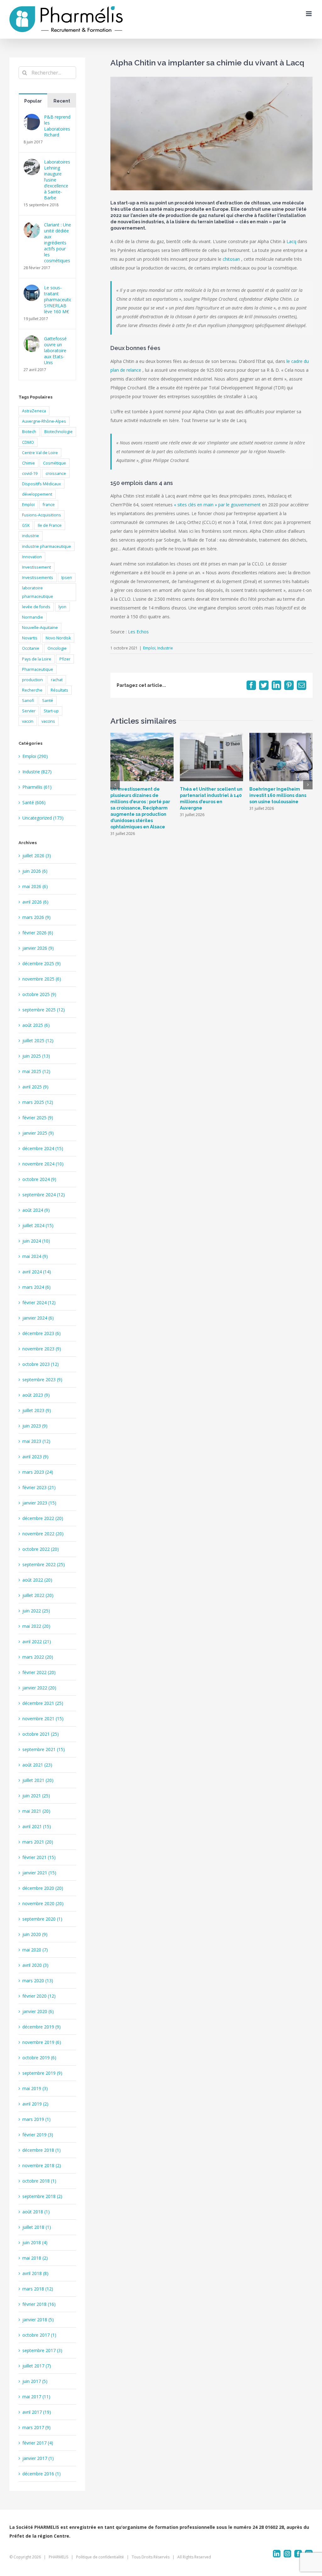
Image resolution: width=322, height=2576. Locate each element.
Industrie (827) (37, 772)
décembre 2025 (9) (42, 963)
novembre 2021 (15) (43, 1719)
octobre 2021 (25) (41, 1734)
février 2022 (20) (39, 1672)
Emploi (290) (35, 756)
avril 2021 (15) (37, 1826)
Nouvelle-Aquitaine (40, 628)
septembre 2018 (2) (42, 2196)
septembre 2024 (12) (44, 1195)
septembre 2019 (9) (42, 2073)
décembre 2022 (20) (43, 1518)
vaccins (48, 721)
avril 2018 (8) (35, 2273)
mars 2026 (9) (36, 917)
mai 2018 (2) (35, 2258)
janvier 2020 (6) (38, 2011)
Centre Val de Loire (40, 453)
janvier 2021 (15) (39, 1873)
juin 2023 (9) (35, 1426)
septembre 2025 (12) (44, 1010)
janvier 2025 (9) (38, 1133)
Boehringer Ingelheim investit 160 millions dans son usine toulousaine (278, 795)
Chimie (28, 463)
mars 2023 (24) (38, 1472)
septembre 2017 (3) (42, 2350)
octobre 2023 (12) (41, 1364)
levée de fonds (36, 607)
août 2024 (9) (36, 1210)
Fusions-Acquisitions (42, 515)
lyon (62, 607)
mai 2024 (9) (35, 1256)
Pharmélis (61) (37, 787)
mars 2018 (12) (38, 2289)
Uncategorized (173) (43, 818)
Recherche (32, 690)
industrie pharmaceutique (47, 546)
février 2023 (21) (39, 1487)
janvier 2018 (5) (38, 2320)
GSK (26, 525)
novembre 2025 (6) (42, 979)
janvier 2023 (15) (39, 1503)
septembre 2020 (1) (42, 1919)
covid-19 (30, 473)
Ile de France (50, 525)
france (49, 505)
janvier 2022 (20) (39, 1688)
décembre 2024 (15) (43, 1148)
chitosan (231, 259)
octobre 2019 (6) (39, 2058)
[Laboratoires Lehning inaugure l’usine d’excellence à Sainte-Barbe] (32, 163)
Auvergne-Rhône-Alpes (44, 421)
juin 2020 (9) (35, 1934)
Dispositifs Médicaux (42, 484)
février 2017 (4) (38, 2443)
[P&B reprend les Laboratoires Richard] (32, 118)
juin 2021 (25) (36, 1796)
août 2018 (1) (36, 2212)
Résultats (59, 690)
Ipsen (67, 578)
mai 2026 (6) (35, 886)
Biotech (29, 432)
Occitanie (31, 648)
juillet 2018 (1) (37, 2227)
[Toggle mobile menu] (309, 14)
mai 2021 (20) (36, 1811)
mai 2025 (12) (36, 1071)
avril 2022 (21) (37, 1641)
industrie (31, 536)
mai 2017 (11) (36, 2397)
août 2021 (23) (37, 1765)
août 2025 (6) (36, 1025)
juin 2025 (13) (36, 1056)
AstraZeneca (34, 411)
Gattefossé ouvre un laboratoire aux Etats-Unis (55, 351)
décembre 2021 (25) (43, 1703)
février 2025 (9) (38, 1118)
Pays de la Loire (37, 659)
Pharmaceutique (38, 669)
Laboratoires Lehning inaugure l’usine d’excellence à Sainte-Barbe (57, 180)
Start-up (51, 711)
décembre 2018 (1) (42, 2150)
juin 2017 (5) (35, 2381)
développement (37, 494)
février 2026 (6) (38, 933)
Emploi (149, 648)
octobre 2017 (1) (39, 2335)
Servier (29, 711)
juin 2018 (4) (35, 2242)
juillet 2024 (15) (38, 1225)
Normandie (33, 617)
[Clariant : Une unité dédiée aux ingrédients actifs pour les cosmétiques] (32, 226)
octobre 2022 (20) (41, 1549)
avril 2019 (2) (35, 2104)
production (32, 680)
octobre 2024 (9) (39, 1179)
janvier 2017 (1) (38, 2458)
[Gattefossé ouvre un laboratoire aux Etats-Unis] (32, 340)
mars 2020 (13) (38, 1981)
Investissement (36, 567)
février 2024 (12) (39, 1302)
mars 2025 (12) (38, 1102)
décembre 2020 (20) (43, 1888)
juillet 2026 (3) (37, 856)
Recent (62, 101)
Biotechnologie (58, 432)
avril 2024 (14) (37, 1272)
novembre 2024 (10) (43, 1164)
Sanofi (28, 701)
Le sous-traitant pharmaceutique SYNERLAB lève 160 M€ (58, 300)
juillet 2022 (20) (38, 1595)
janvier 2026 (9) (38, 948)
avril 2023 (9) (35, 1457)
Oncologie (57, 648)
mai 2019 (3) (35, 2088)
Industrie (165, 648)
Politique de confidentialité (100, 2557)
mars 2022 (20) (38, 1657)
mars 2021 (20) (38, 1842)
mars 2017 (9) (36, 2427)
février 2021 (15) (39, 1857)
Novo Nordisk (58, 638)
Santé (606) (34, 802)
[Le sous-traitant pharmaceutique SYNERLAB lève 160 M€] (32, 289)
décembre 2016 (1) (42, 2474)
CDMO (28, 442)
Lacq (291, 241)
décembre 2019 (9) (42, 2027)
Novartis (30, 638)
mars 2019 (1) (36, 2119)
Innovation (32, 557)
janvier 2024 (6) (38, 1318)
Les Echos (138, 632)
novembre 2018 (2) (42, 2165)
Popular (33, 101)
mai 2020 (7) (35, 1950)
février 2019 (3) (38, 2135)
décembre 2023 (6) (42, 1333)
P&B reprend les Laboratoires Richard (57, 126)
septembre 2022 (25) (44, 1564)
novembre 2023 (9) (42, 1349)
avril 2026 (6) (35, 902)
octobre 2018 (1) (39, 2181)
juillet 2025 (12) (38, 1040)
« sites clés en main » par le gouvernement (217, 505)
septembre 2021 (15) (44, 1749)
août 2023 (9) (36, 1395)
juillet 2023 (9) (37, 1410)
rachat (57, 680)
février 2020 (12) (39, 1996)
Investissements (38, 578)
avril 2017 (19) (37, 2412)
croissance (56, 473)
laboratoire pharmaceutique (38, 592)
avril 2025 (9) (35, 1087)
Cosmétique (55, 463)
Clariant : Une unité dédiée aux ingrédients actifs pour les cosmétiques (58, 243)
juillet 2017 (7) (37, 2366)
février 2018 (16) (39, 2304)
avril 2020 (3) (35, 1965)
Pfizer (65, 659)
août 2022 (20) (37, 1580)
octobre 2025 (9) (39, 994)
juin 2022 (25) (36, 1611)
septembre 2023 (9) (42, 1380)
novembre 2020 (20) (43, 1903)
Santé (48, 701)
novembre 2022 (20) (43, 1534)
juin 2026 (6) (35, 871)
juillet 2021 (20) (38, 1780)
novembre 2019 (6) (42, 2042)
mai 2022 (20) (36, 1626)
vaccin (28, 721)
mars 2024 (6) (36, 1287)
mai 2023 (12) (36, 1441)
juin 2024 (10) (36, 1241)
